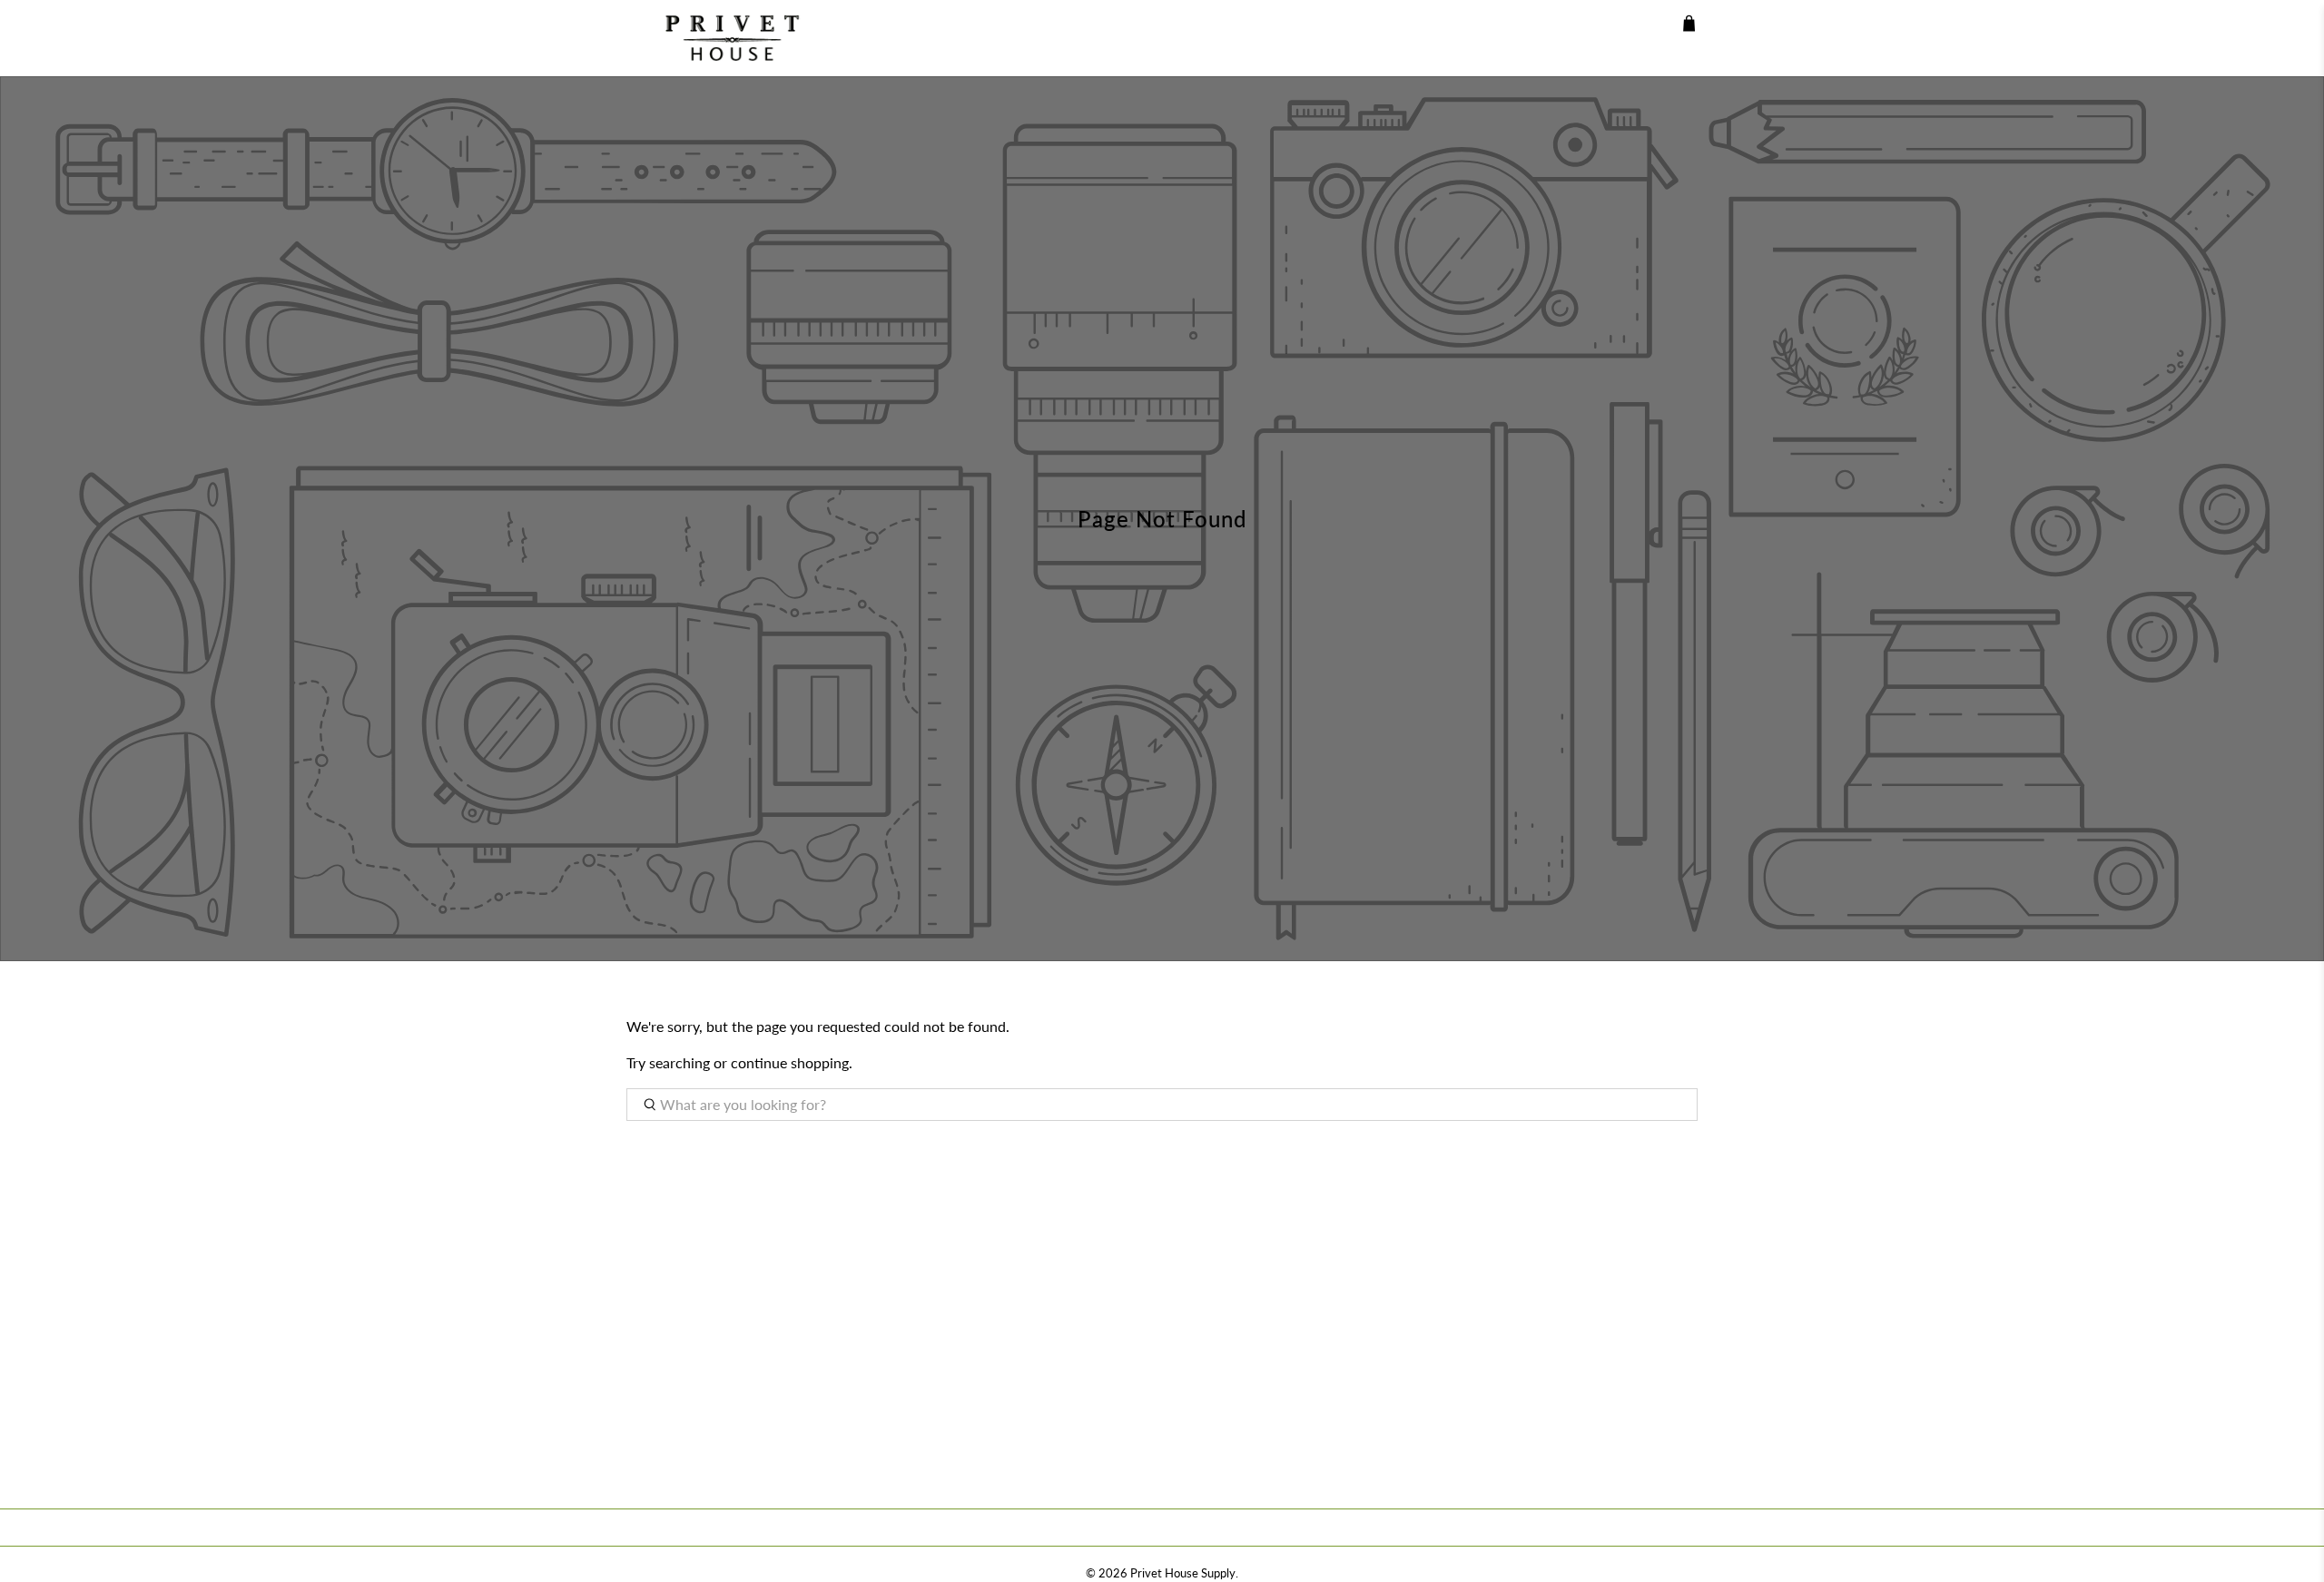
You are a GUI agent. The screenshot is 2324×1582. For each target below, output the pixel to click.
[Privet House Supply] (719, 38)
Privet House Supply (1183, 1573)
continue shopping (790, 1062)
